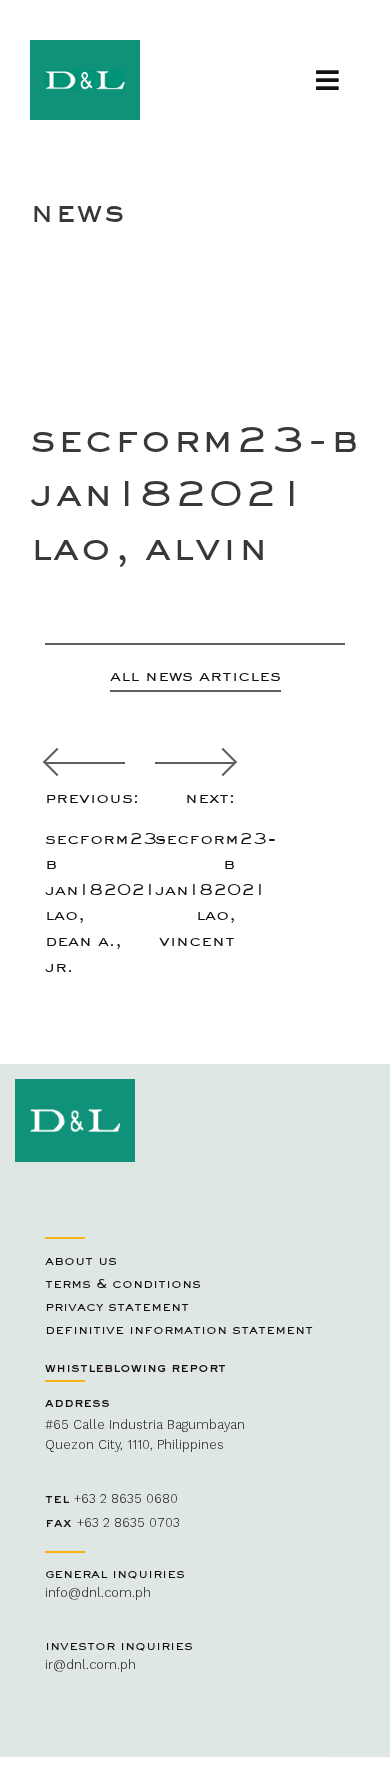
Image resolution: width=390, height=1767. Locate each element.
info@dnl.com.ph (98, 1592)
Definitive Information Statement (179, 1329)
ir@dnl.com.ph (90, 1664)
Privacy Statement (117, 1306)
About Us (81, 1260)
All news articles (195, 674)
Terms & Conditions (123, 1283)
